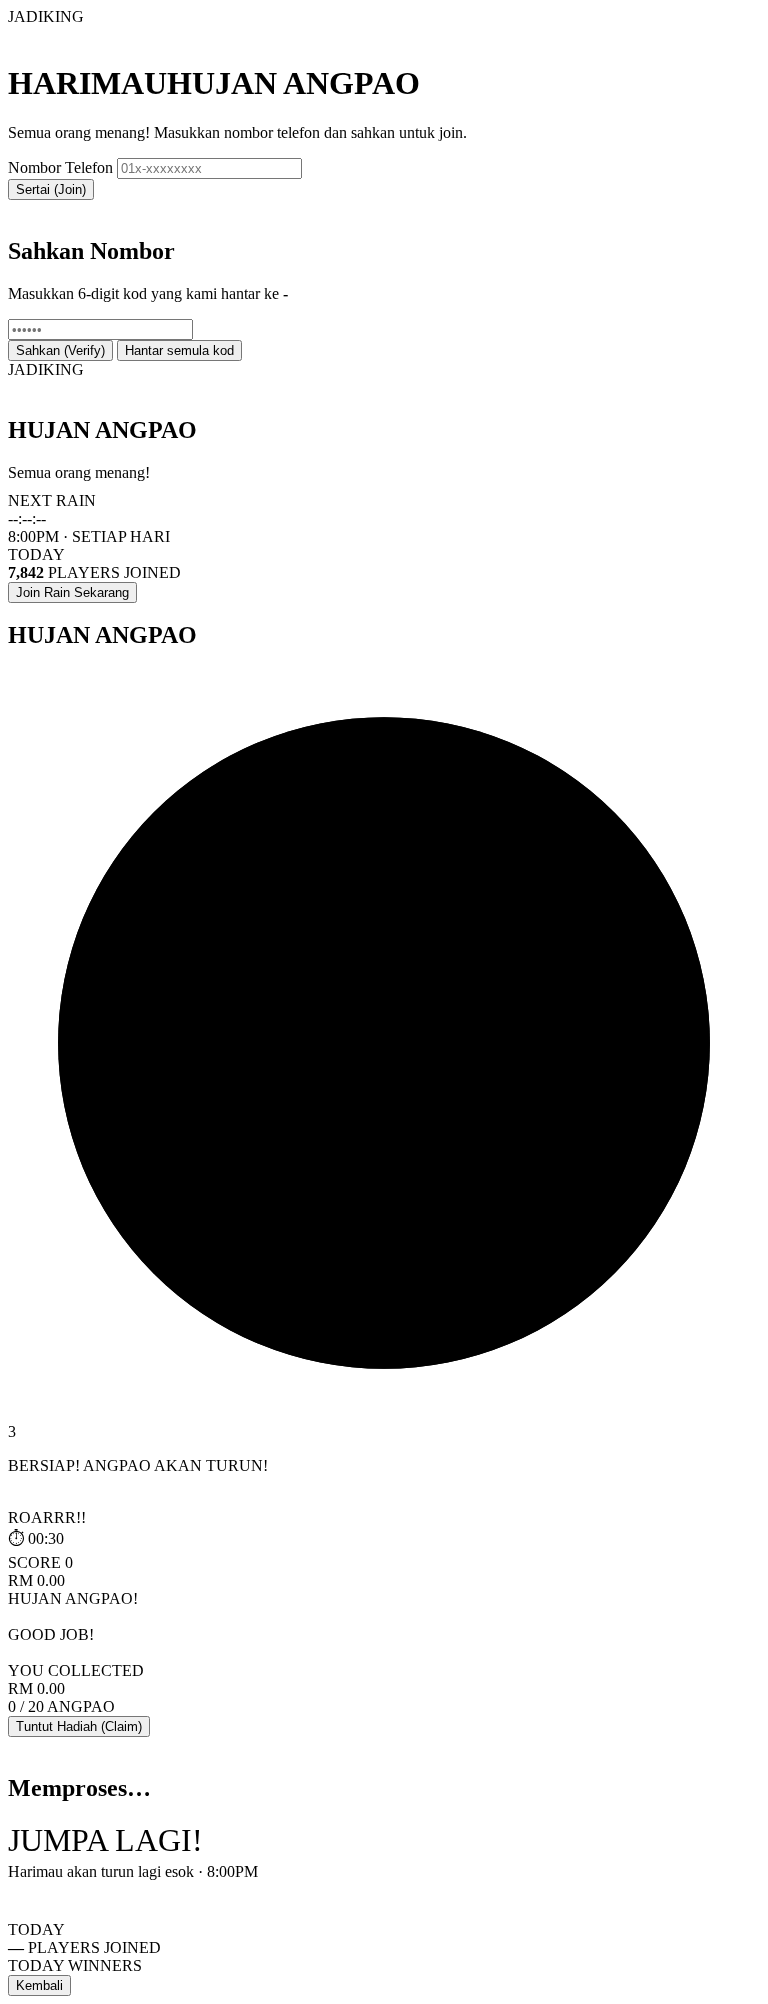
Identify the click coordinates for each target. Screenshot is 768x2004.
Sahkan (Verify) (60, 350)
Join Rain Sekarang (72, 592)
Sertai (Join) (51, 189)
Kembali (39, 1985)
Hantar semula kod (179, 350)
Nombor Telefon (60, 167)
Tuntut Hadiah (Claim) (79, 1726)
